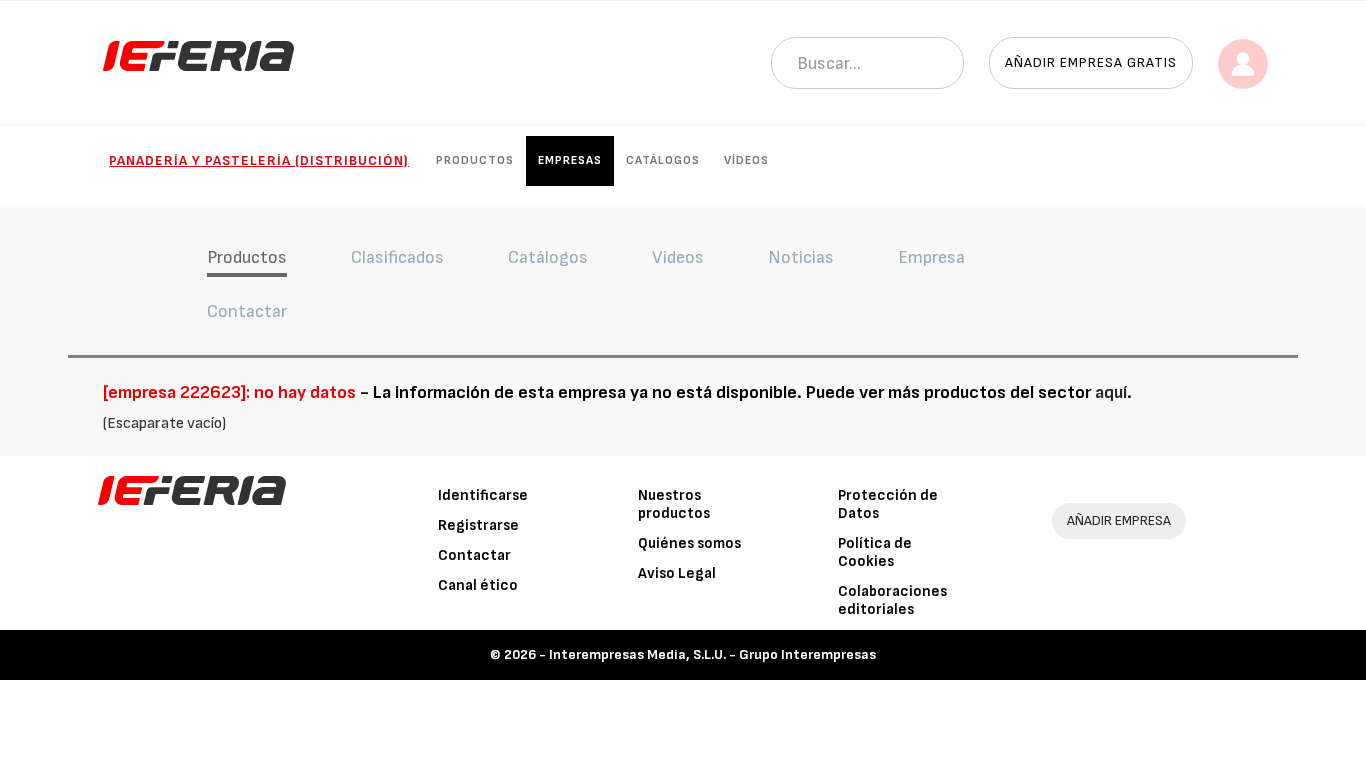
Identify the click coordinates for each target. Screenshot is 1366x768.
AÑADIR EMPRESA (1119, 520)
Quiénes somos (689, 543)
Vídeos (746, 160)
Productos (475, 160)
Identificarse (483, 495)
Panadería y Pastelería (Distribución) (259, 160)
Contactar (474, 555)
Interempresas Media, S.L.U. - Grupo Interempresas (712, 654)
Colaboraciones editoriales (892, 600)
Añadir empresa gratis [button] (1091, 62)
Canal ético (478, 585)
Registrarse (478, 525)
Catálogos (663, 160)
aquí (1111, 392)
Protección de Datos (888, 504)
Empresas (570, 160)
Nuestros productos (674, 504)
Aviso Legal (677, 573)
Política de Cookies (875, 552)
